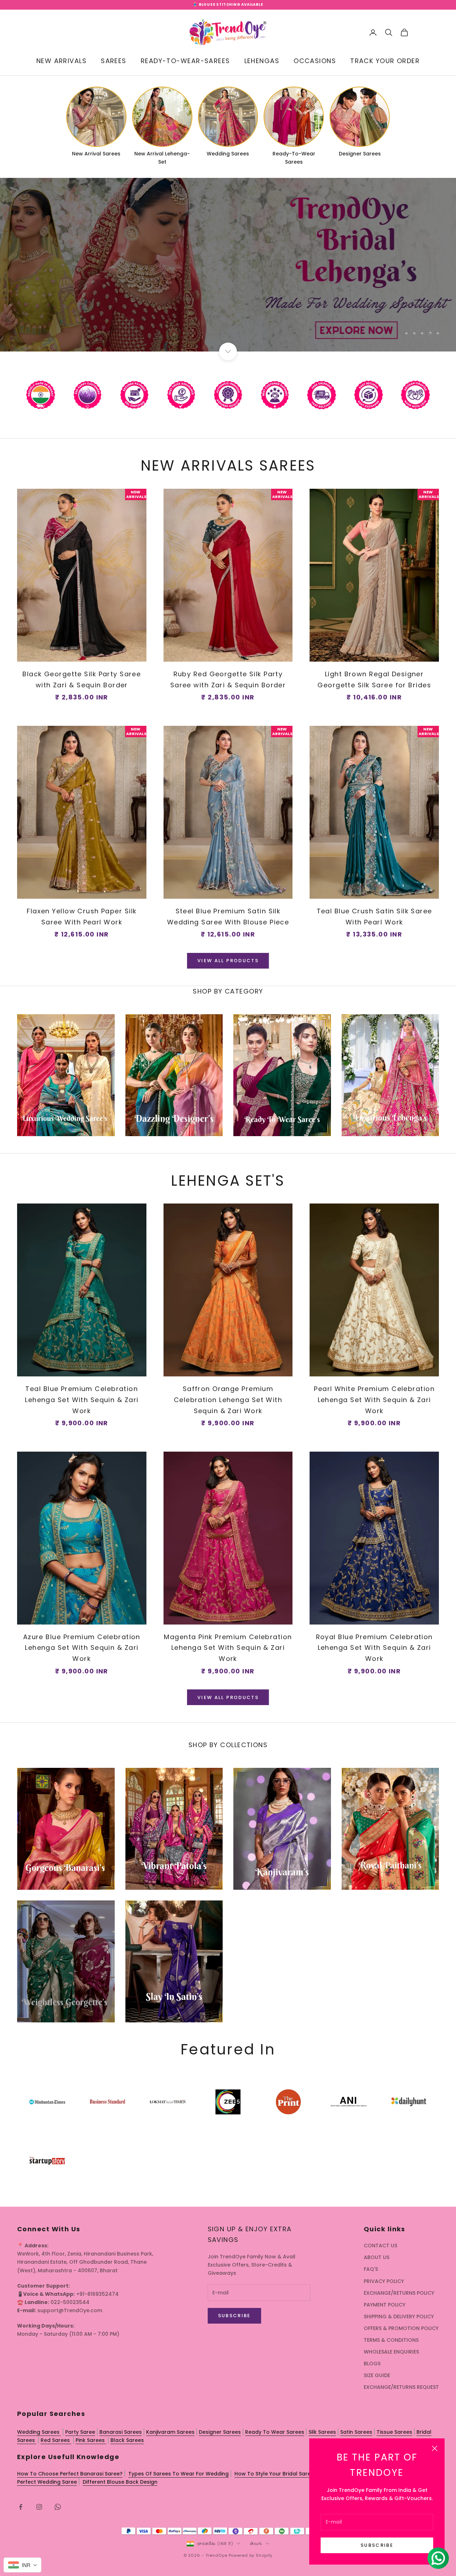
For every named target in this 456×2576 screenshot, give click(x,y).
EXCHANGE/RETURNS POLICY (399, 2293)
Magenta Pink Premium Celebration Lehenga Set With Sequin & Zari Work (228, 1648)
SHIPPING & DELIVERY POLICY (399, 2316)
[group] (228, 265)
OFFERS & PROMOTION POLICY (401, 2328)
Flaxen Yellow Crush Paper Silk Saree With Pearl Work (82, 917)
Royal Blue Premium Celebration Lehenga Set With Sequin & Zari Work (374, 1648)
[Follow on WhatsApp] (58, 2507)
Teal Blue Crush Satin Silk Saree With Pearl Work (374, 917)
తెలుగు (256, 2544)
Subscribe (377, 2545)
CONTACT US (380, 2246)
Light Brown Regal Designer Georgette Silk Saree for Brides (374, 679)
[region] (228, 265)
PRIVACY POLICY (384, 2281)
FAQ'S (371, 2269)
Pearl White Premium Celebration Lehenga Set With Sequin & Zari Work (374, 1400)
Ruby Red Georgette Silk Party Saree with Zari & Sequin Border (228, 679)
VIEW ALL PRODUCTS (228, 961)
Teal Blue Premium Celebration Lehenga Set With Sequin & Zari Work (82, 1400)
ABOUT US (377, 2257)
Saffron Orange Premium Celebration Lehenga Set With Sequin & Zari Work (228, 1400)
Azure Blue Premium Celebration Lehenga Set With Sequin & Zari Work (82, 1648)
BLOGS (372, 2364)
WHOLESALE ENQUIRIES (391, 2352)
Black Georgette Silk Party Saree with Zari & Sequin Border (82, 679)
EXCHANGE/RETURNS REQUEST (401, 2387)
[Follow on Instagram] (39, 2507)
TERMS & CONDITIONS (391, 2340)
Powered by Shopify (251, 2555)
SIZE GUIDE (377, 2375)
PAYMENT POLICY (385, 2305)
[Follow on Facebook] (21, 2507)
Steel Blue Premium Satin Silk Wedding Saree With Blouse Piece (228, 917)
